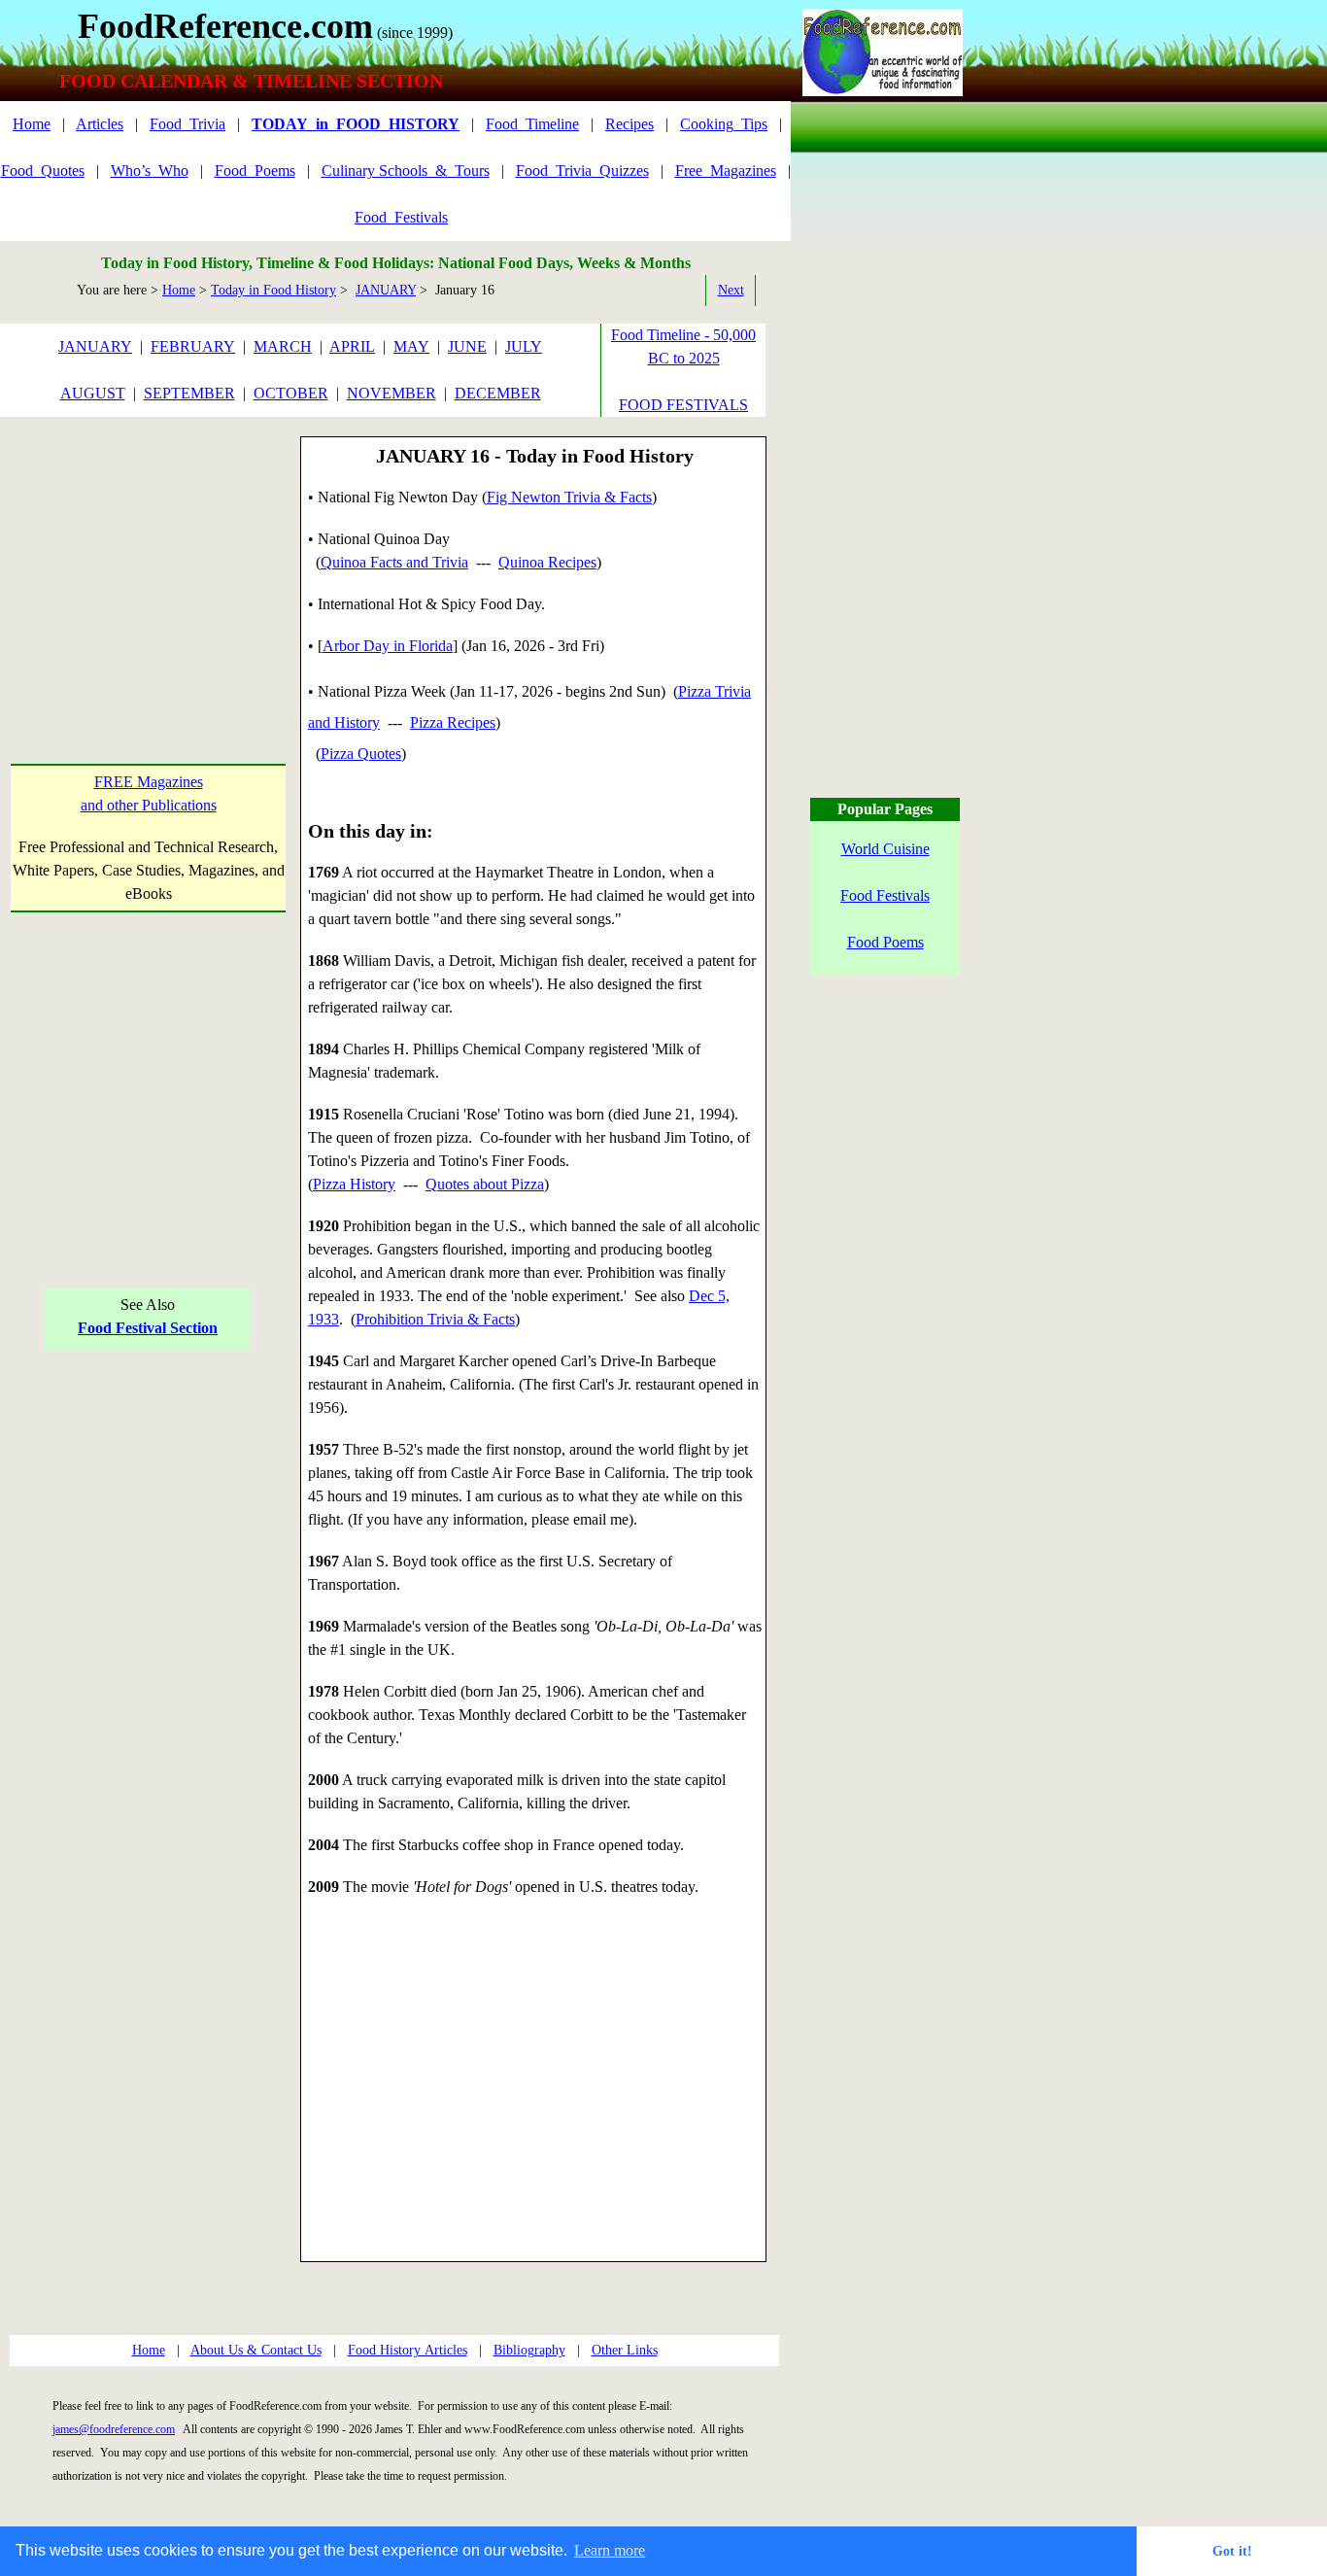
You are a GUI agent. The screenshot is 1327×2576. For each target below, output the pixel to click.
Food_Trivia (187, 124)
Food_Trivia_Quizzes (582, 171)
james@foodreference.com (114, 2429)
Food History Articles (408, 2350)
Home (32, 124)
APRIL (352, 346)
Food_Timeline (532, 124)
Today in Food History (273, 290)
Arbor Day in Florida (388, 646)
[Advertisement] (148, 558)
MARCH (283, 346)
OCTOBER (291, 393)
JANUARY (386, 290)
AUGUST (93, 393)
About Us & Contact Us (256, 2350)
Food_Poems (255, 171)
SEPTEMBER (189, 393)
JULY (524, 346)
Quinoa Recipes (547, 562)
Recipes (629, 124)
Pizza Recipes (453, 722)
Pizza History (354, 1184)
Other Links (625, 2350)
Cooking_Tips (724, 124)
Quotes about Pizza (485, 1184)
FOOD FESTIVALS (683, 405)
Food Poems (885, 942)
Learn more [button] (610, 2550)
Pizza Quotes (361, 754)
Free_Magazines (726, 171)
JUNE (467, 346)
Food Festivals (885, 895)
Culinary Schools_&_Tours (406, 171)
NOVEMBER (391, 393)
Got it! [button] (1232, 2551)
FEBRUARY (193, 346)
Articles (100, 124)
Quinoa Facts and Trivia (394, 562)
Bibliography (529, 2350)
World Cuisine (885, 849)
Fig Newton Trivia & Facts (569, 497)
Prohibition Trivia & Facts (435, 1319)
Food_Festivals (401, 217)
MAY (411, 346)
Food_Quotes (43, 171)
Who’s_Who (150, 171)
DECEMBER (498, 393)
